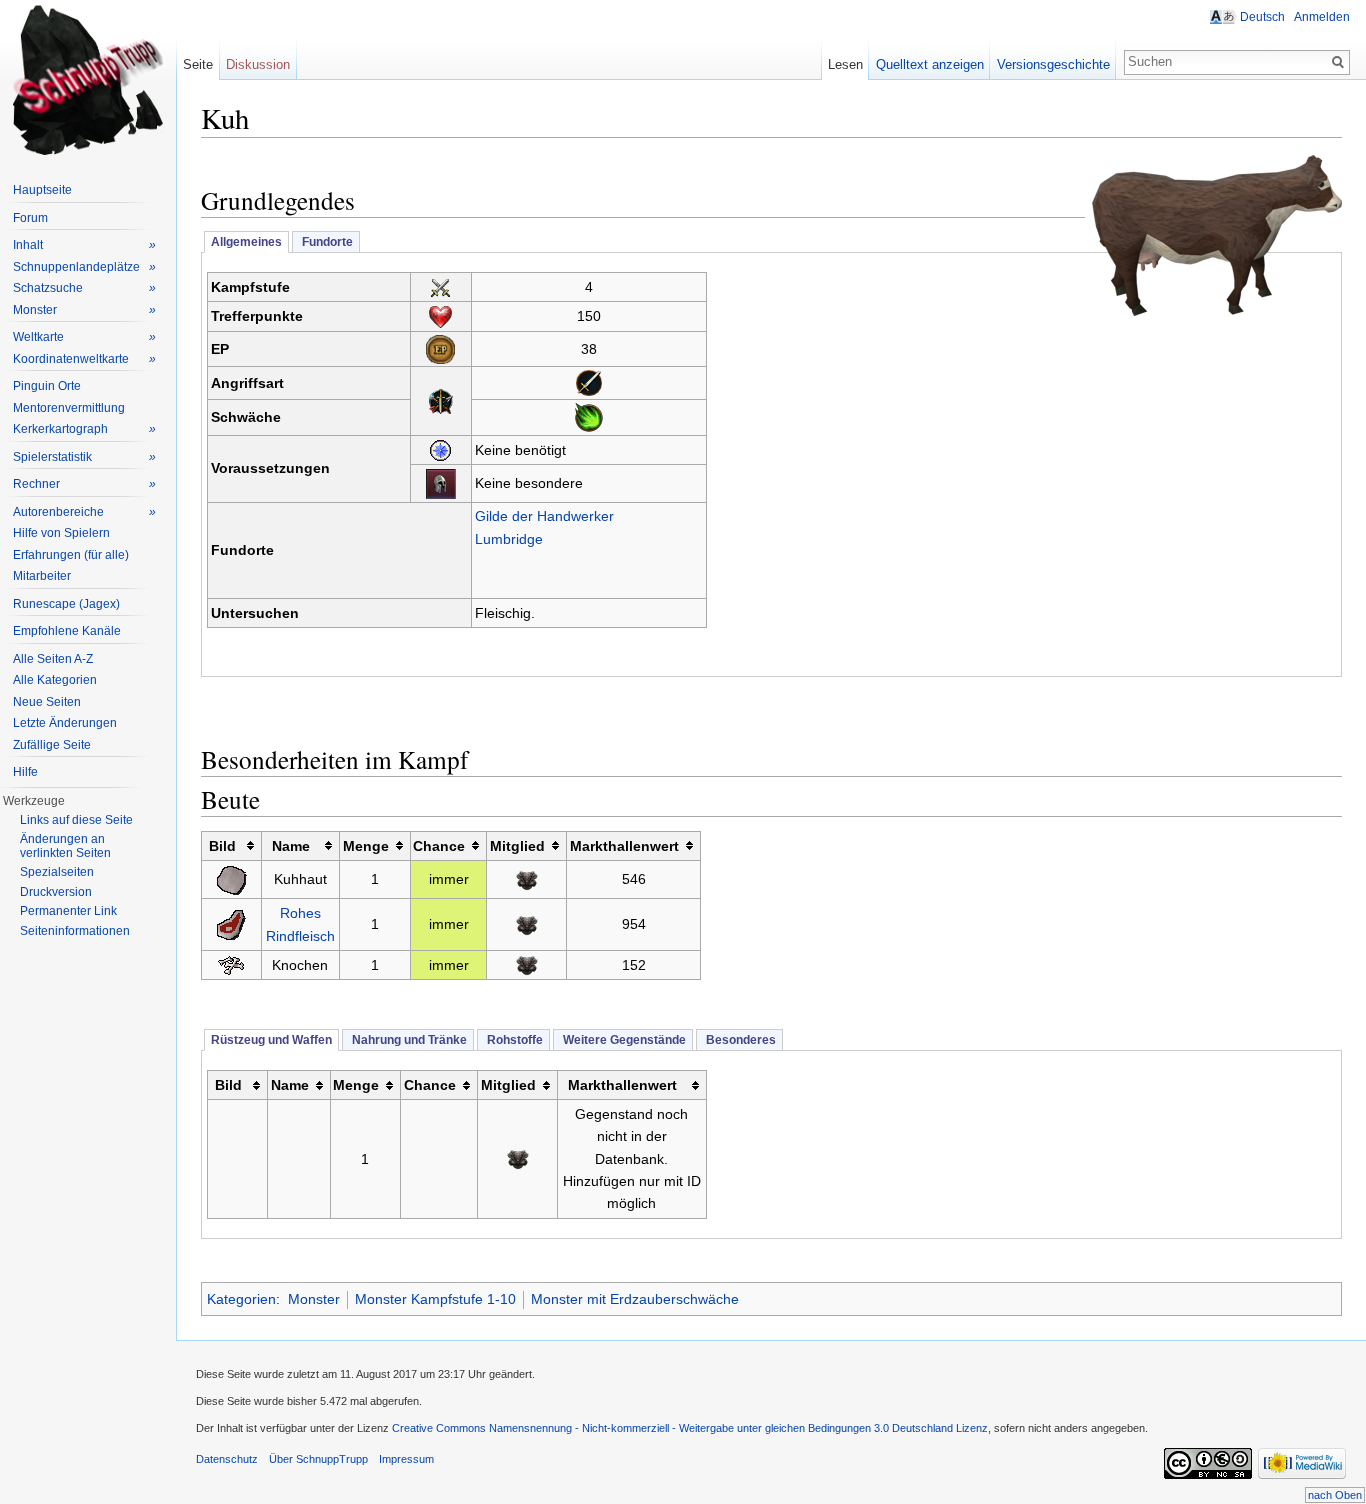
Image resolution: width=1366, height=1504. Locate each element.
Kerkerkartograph (84, 429)
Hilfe (25, 772)
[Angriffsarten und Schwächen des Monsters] (441, 400)
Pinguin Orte (47, 386)
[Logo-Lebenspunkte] (440, 316)
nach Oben (1335, 1495)
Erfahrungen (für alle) (71, 555)
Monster (314, 1299)
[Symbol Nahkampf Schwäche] (589, 382)
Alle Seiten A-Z (53, 659)
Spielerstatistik (84, 457)
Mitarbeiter (42, 576)
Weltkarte (84, 337)
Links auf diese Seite (76, 820)
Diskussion (258, 64)
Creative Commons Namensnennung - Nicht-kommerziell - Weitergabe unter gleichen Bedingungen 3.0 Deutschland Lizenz (690, 1428)
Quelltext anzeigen (930, 64)
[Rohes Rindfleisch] (231, 923)
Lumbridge (509, 539)
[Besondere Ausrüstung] (440, 482)
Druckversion (56, 892)
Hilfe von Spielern (61, 533)
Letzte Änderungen (65, 723)
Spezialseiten (57, 872)
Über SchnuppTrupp (318, 1459)
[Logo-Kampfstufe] (440, 287)
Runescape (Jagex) (66, 604)
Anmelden (1322, 17)
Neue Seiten (47, 702)
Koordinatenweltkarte (84, 359)
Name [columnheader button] (291, 846)
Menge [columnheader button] (366, 846)
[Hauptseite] (88, 80)
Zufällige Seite (52, 745)
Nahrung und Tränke (408, 1040)
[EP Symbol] (440, 348)
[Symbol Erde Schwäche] (589, 416)
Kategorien (241, 1299)
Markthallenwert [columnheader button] (624, 846)
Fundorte (326, 242)
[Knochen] (231, 965)
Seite (198, 64)
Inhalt (84, 245)
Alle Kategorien (55, 680)
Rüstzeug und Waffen (271, 1040)
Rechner (84, 484)
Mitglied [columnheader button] (517, 846)
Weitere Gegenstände (623, 1040)
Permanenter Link (68, 911)
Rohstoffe (513, 1040)
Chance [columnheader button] (439, 846)
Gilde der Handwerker (544, 516)
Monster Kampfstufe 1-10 (435, 1299)
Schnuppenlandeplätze (84, 267)
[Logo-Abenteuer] (440, 449)
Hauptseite (42, 190)
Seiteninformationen (75, 931)
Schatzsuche (84, 288)
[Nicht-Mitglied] (527, 879)
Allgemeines (246, 242)
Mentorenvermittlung (69, 408)
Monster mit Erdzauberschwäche (635, 1299)
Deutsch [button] (1262, 17)
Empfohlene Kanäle (67, 631)
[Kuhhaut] (231, 878)
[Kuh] (1217, 234)
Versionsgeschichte (1053, 64)
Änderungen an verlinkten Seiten (65, 846)
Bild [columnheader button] (222, 846)
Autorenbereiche (84, 512)
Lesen (845, 64)
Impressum (406, 1459)
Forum (30, 218)
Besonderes (739, 1040)
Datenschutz (227, 1459)
